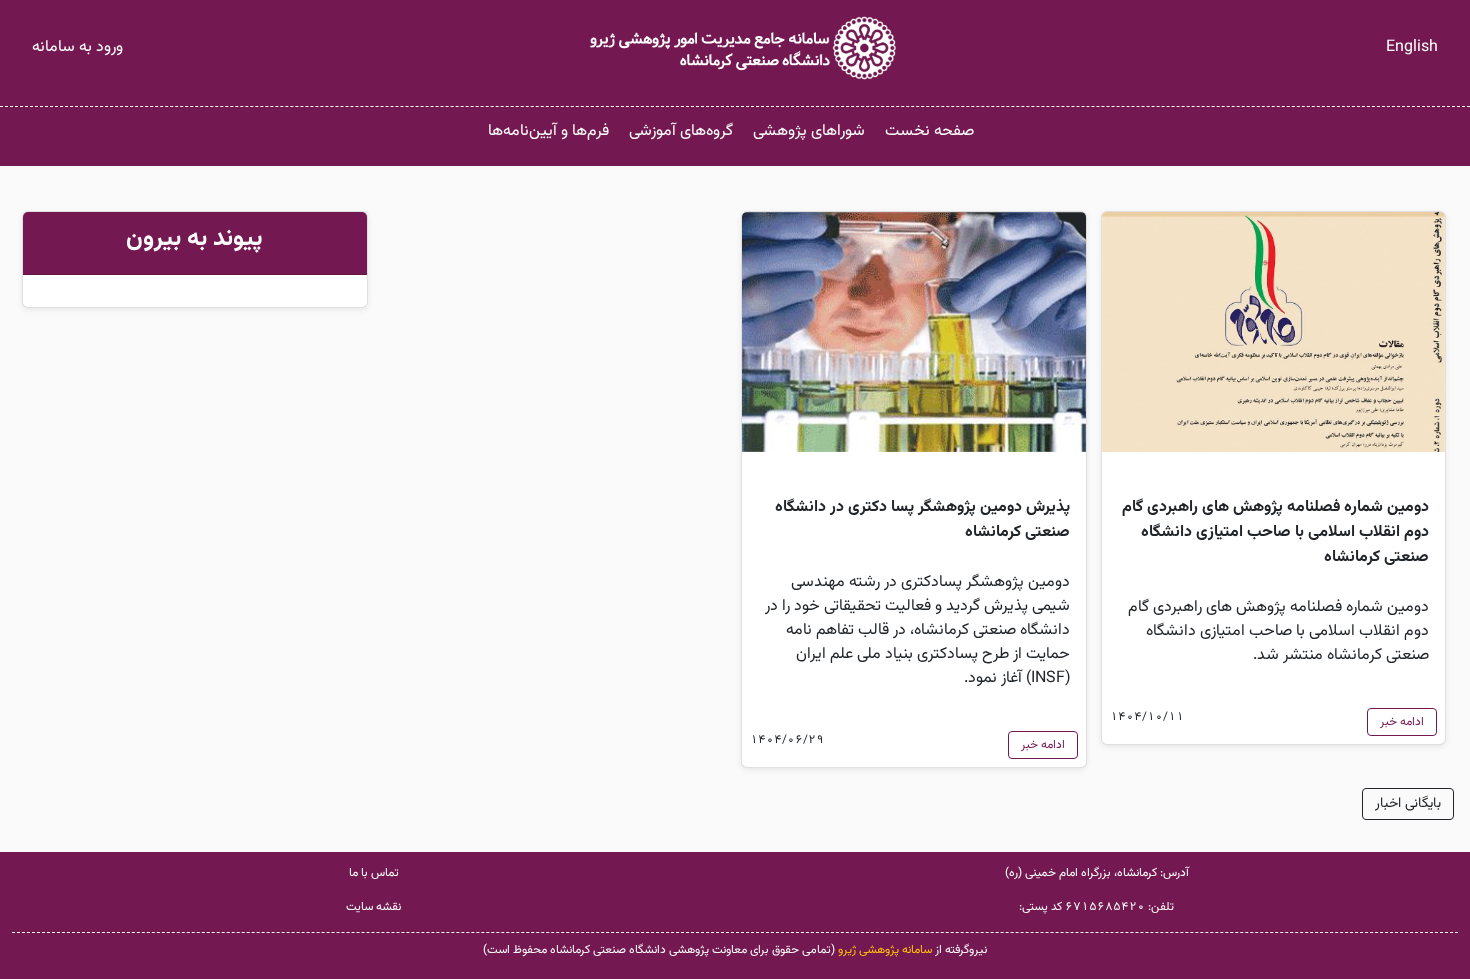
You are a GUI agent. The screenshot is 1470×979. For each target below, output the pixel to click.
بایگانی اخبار (1408, 804)
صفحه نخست (929, 131)
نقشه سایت (373, 907)
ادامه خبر (1402, 722)
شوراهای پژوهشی (809, 131)
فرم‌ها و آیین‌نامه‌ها (548, 131)
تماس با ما (374, 873)
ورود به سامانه (77, 47)
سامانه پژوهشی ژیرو (885, 950)
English (1412, 47)
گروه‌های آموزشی (681, 131)
